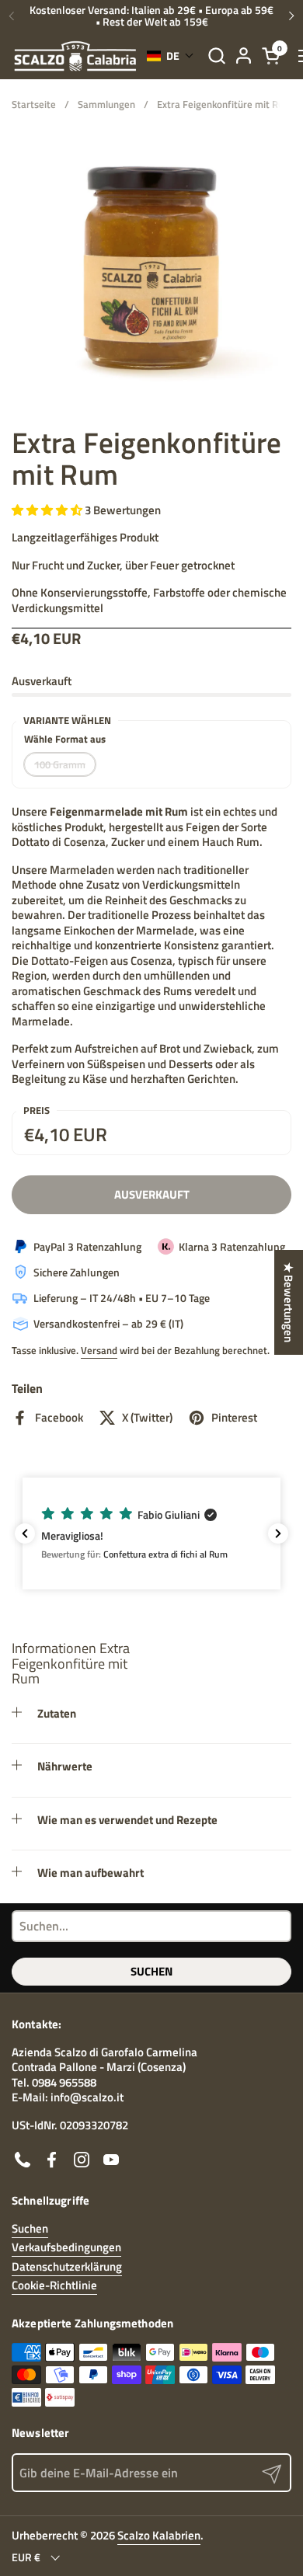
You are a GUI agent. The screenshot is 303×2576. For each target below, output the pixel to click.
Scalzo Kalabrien (159, 2535)
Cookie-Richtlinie (54, 2285)
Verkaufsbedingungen (66, 2247)
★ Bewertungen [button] (289, 1302)
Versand (99, 1350)
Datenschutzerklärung (67, 2266)
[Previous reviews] (25, 1533)
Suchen (151, 1971)
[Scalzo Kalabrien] (75, 56)
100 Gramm (60, 764)
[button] (216, 56)
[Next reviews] (278, 1533)
